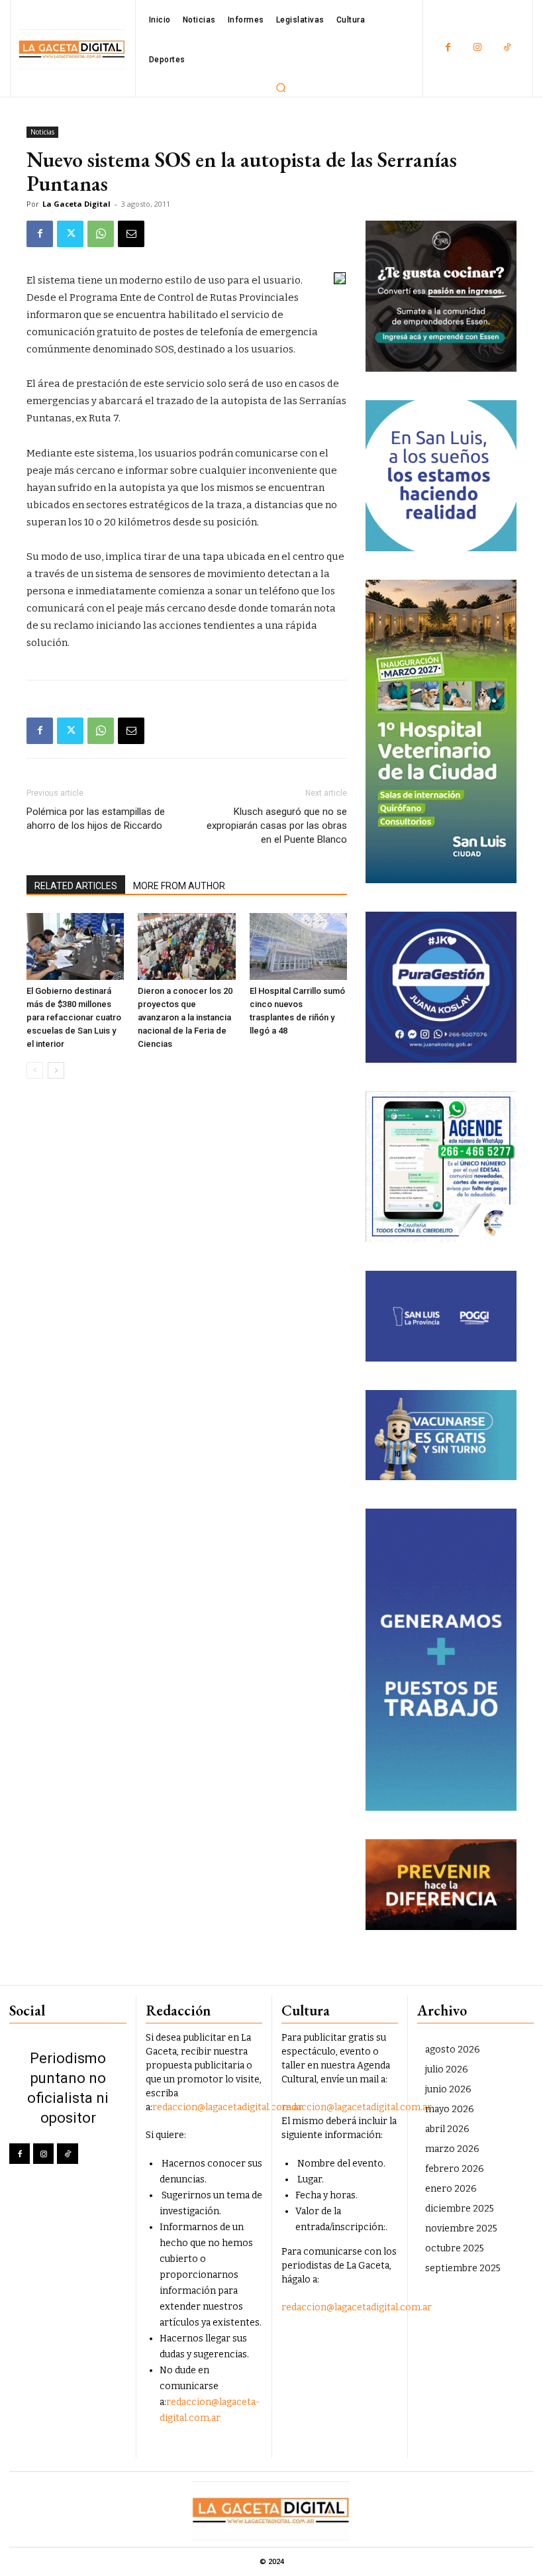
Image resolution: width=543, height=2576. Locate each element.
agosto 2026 (453, 2050)
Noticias (42, 132)
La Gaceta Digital (76, 204)
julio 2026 (447, 2069)
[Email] (131, 234)
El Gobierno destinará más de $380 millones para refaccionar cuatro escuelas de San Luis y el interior (74, 1017)
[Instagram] (478, 48)
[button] (281, 87)
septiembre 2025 (463, 2268)
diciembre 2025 (460, 2209)
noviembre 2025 (461, 2228)
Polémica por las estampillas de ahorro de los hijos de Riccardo (96, 819)
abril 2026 (447, 2129)
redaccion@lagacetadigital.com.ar (227, 2107)
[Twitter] (70, 234)
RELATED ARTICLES (76, 886)
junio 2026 (448, 2089)
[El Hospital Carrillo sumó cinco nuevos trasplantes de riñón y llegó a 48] (298, 946)
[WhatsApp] (101, 234)
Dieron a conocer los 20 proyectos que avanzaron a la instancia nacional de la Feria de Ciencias (185, 1017)
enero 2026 (451, 2189)
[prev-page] (35, 1070)
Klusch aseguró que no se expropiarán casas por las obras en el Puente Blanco (277, 826)
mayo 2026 (450, 2109)
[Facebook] (448, 48)
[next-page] (56, 1070)
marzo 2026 (452, 2149)
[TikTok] (508, 48)
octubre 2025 (455, 2248)
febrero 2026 (455, 2169)
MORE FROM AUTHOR (179, 886)
